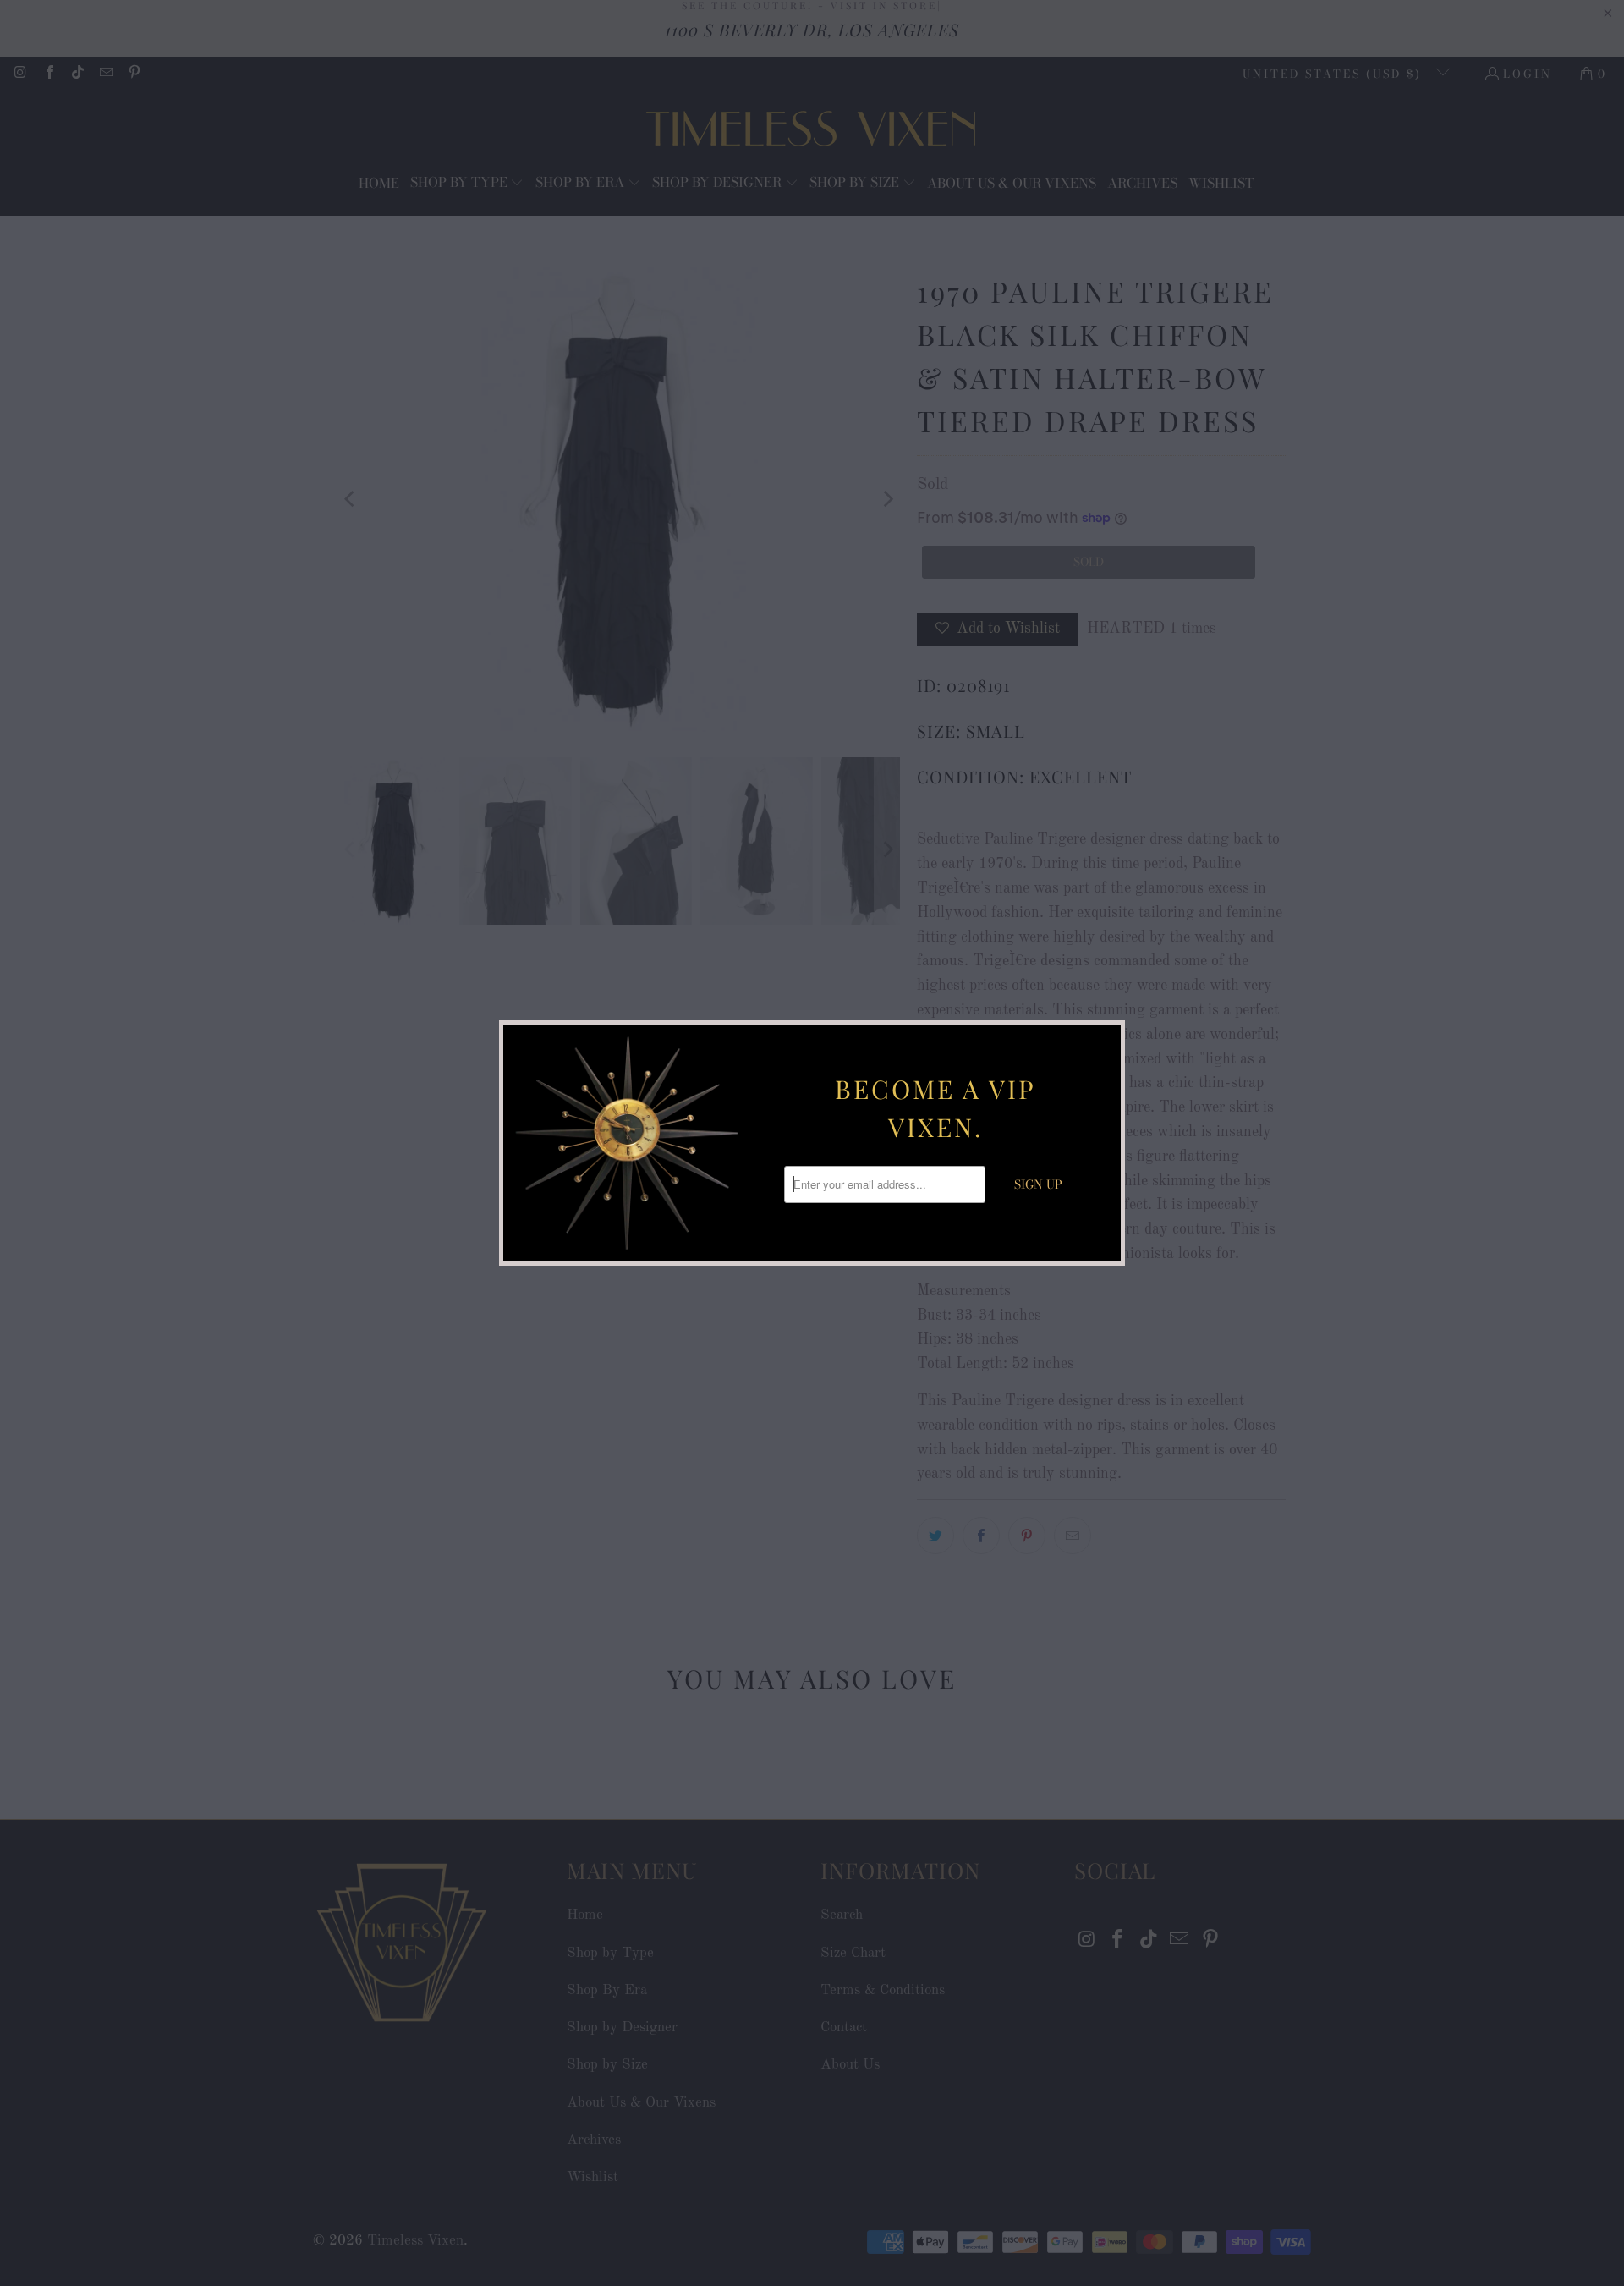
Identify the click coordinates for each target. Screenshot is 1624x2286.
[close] (1106, 1040)
